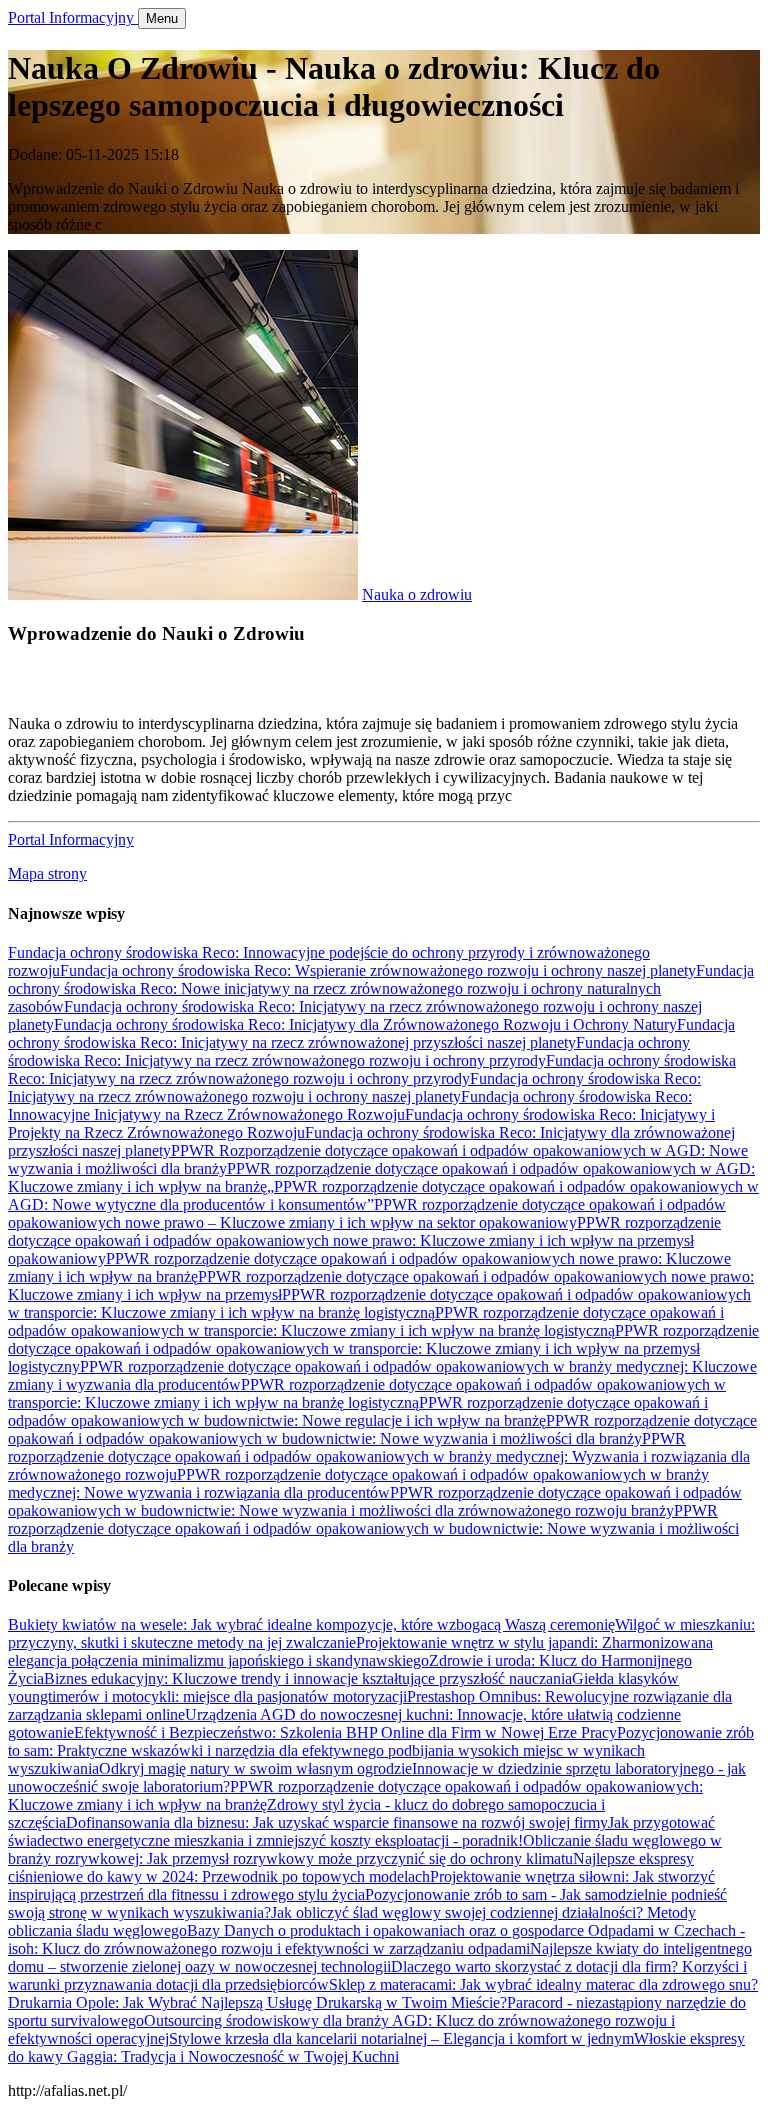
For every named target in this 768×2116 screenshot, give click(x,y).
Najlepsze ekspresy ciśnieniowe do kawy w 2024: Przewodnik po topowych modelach (351, 1867)
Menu (162, 18)
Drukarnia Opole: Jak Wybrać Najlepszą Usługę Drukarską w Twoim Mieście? (257, 2002)
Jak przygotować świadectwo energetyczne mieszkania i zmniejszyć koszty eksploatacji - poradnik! (361, 1831)
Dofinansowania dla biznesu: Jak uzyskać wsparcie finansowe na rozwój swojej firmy (337, 1822)
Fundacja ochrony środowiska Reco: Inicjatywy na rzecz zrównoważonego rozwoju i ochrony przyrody (349, 1051)
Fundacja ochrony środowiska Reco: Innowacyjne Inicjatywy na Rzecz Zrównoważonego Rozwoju (350, 1105)
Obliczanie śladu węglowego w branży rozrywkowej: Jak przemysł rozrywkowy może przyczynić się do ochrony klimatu (365, 1849)
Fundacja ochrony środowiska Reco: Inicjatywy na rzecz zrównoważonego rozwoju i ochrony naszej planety (354, 1087)
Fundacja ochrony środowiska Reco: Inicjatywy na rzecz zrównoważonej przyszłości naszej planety (371, 1033)
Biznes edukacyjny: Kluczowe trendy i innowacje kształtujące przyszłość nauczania (308, 1678)
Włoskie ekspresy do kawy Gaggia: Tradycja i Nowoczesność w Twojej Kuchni (376, 2047)
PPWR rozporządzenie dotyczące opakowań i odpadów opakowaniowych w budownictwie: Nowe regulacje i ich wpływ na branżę (358, 1411)
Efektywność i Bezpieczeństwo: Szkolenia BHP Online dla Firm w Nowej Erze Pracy (345, 1732)
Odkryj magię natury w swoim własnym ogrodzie (255, 1768)
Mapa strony (47, 873)
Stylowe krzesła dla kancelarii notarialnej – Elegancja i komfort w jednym (401, 2038)
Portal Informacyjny (73, 17)
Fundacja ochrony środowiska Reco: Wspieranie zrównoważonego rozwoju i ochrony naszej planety (378, 970)
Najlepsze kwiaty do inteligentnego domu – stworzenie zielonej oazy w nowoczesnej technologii (380, 1957)
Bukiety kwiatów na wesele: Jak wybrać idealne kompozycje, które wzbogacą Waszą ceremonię (311, 1624)
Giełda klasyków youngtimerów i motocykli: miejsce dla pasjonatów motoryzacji (343, 1687)
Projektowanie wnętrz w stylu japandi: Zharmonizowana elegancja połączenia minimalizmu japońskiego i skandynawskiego (360, 1651)
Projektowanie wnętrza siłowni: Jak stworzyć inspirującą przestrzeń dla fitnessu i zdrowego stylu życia (361, 1885)
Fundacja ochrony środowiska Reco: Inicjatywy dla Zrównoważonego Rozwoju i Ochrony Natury (365, 1024)
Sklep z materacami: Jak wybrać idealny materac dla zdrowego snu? (543, 1984)
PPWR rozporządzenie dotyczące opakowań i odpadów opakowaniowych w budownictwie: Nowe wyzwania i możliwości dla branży (382, 1429)
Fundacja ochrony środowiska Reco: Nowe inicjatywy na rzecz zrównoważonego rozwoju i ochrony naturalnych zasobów (381, 988)
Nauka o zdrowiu (417, 594)
